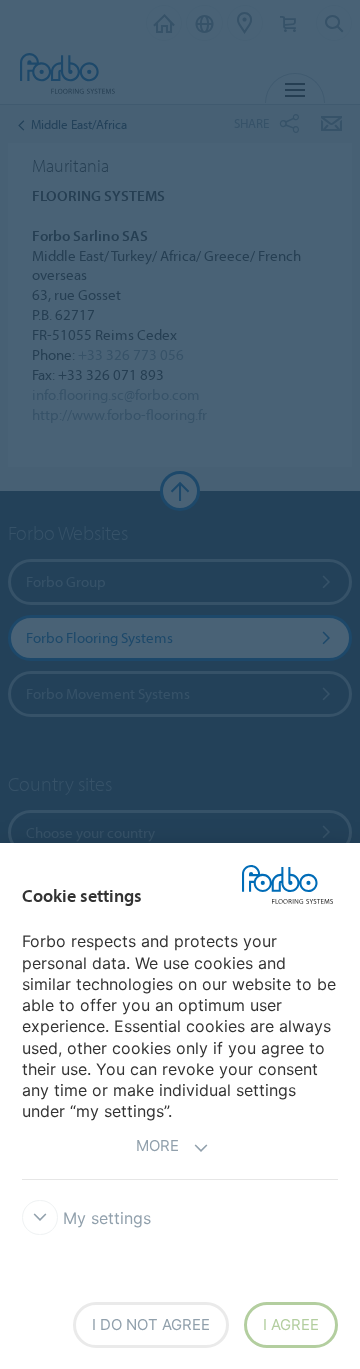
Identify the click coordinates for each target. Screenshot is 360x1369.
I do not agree (151, 1324)
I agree (291, 1324)
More (157, 1145)
